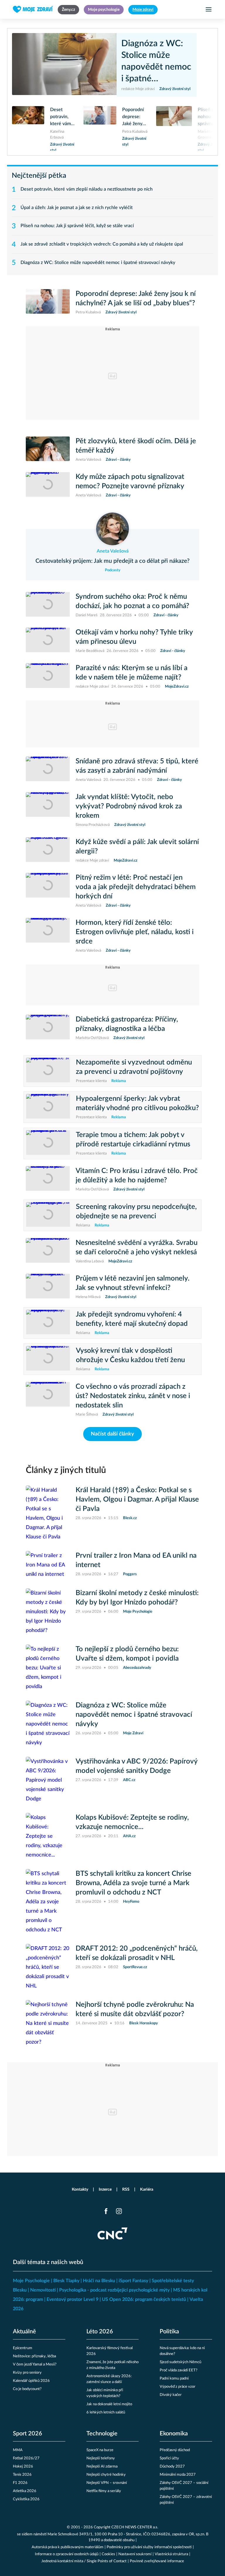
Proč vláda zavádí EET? (179, 2370)
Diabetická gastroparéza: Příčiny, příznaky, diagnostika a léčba (127, 1024)
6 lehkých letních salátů (106, 2412)
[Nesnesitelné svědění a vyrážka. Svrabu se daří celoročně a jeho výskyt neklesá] (48, 1251)
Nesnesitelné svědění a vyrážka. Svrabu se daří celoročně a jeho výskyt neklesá (137, 1248)
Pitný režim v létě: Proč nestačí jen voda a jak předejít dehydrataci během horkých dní (136, 887)
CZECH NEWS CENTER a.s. (135, 2527)
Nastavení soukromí (135, 2554)
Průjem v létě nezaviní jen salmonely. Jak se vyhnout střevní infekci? (133, 1283)
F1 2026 (20, 2483)
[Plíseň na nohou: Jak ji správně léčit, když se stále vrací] (174, 128)
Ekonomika (174, 2434)
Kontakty (80, 2189)
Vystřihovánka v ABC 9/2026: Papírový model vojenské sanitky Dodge (137, 1766)
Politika (169, 2332)
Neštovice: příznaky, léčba (34, 2356)
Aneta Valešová (113, 551)
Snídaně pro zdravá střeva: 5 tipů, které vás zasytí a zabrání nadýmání (137, 766)
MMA (18, 2450)
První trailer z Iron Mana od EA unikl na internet (136, 1560)
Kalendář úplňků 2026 (31, 2381)
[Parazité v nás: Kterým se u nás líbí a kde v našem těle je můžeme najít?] (48, 677)
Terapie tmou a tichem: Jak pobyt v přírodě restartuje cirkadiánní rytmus (133, 1140)
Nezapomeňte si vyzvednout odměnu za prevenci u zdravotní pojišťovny (134, 1067)
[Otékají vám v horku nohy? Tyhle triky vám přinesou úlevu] (48, 641)
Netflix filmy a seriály (104, 2491)
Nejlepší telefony (101, 2458)
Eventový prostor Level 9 (73, 2299)
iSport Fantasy (133, 2281)
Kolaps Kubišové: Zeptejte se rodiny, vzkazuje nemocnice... (132, 1822)
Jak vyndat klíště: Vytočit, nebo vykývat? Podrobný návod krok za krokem (129, 806)
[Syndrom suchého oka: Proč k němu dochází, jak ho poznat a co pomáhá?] (48, 605)
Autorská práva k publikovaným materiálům (68, 2547)
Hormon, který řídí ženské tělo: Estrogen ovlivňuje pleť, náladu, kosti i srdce (135, 932)
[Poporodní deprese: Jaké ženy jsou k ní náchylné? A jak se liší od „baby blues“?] (100, 125)
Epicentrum (23, 2348)
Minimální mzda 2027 (178, 2475)
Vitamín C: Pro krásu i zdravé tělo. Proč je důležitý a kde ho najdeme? (137, 1176)
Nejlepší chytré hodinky (106, 2475)
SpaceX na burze (100, 2450)
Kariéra (147, 2189)
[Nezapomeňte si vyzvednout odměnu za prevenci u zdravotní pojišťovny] (48, 1071)
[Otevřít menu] (209, 9)
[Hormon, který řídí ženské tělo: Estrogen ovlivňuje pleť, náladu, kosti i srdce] (48, 936)
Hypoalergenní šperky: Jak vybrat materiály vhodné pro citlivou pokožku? (137, 1103)
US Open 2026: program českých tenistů (144, 2299)
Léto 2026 (100, 2332)
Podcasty (113, 570)
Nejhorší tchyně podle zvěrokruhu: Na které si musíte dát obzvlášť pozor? (135, 2009)
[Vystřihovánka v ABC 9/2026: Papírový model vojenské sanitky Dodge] (48, 1780)
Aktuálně (24, 2332)
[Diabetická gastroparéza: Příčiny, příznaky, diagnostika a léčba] (48, 1028)
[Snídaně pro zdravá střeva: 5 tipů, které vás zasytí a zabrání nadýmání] (48, 770)
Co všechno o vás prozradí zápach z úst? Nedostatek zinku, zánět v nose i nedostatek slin (133, 1396)
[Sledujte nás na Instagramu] (119, 2211)
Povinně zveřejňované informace (157, 2561)
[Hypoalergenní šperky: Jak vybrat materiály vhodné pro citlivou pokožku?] (48, 1107)
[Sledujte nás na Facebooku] (106, 2211)
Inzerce (105, 2189)
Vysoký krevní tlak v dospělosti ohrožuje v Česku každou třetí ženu (130, 1355)
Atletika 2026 (25, 2491)
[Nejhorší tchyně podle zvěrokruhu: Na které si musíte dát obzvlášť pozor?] (48, 2023)
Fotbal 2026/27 (26, 2458)
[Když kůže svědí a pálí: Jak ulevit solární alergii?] (48, 850)
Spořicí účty (169, 2458)
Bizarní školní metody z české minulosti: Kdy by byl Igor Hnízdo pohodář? (137, 1598)
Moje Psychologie (31, 2281)
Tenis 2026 (22, 2475)
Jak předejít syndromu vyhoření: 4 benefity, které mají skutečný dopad (132, 1319)
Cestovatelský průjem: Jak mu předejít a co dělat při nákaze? (112, 561)
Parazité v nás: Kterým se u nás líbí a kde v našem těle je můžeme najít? (132, 673)
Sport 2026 (28, 2434)
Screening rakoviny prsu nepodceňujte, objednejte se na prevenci (136, 1212)
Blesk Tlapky (66, 2281)
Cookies (108, 2554)
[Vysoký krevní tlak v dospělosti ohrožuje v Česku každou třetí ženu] (48, 1359)
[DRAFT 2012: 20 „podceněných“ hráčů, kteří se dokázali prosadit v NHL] (48, 1967)
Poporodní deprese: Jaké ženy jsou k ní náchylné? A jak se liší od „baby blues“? (135, 117)
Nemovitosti (43, 2290)
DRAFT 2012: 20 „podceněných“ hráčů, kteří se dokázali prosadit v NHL (137, 1953)
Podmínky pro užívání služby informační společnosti (149, 2547)
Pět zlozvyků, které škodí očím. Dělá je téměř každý (136, 446)
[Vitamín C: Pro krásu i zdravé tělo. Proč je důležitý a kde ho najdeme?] (48, 1179)
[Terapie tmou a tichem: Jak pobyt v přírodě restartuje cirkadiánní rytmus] (48, 1143)
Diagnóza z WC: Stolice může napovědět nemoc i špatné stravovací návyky (156, 62)
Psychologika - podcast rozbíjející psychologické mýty (114, 2290)
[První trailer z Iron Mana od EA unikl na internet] (48, 1565)
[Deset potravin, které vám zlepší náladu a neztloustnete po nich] (28, 128)
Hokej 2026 (23, 2467)
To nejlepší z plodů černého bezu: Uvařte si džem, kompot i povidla (127, 1654)
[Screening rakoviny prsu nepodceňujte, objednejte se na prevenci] (48, 1215)
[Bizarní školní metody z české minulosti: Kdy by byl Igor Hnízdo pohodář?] (48, 1612)
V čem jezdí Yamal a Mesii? (35, 2364)
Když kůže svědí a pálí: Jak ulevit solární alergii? (137, 847)
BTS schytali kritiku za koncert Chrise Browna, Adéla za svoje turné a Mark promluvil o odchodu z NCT (133, 1883)
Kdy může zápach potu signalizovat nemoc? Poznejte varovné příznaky (130, 482)
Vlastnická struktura (171, 2554)
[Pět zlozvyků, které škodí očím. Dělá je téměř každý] (48, 450)
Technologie (102, 2434)
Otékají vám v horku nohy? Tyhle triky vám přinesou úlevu (134, 637)
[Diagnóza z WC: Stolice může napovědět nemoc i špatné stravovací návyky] (67, 65)
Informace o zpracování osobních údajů (67, 2554)
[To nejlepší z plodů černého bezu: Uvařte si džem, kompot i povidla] (48, 1668)
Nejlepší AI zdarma (102, 2467)
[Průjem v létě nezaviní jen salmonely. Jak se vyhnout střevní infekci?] (48, 1287)
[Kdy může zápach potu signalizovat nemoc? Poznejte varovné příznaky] (48, 485)
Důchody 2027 (172, 2467)
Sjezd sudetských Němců (180, 2362)
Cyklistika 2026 (26, 2499)
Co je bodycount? (27, 2389)
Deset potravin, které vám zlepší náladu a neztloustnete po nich (63, 117)
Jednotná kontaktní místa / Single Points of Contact (84, 2561)
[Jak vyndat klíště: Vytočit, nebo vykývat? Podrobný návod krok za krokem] (48, 810)
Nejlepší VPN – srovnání (107, 2483)
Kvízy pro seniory (27, 2373)
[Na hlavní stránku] (33, 9)
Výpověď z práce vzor (178, 2387)
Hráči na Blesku (99, 2281)
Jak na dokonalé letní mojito (109, 2404)
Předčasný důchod (175, 2450)
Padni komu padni (174, 2379)
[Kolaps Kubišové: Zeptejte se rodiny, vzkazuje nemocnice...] (48, 1836)
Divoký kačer (171, 2395)
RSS (126, 2189)
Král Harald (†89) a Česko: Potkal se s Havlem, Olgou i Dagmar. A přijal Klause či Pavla (137, 1500)
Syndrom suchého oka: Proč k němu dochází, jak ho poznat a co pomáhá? (132, 601)
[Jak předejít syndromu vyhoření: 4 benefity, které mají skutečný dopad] (48, 1323)
